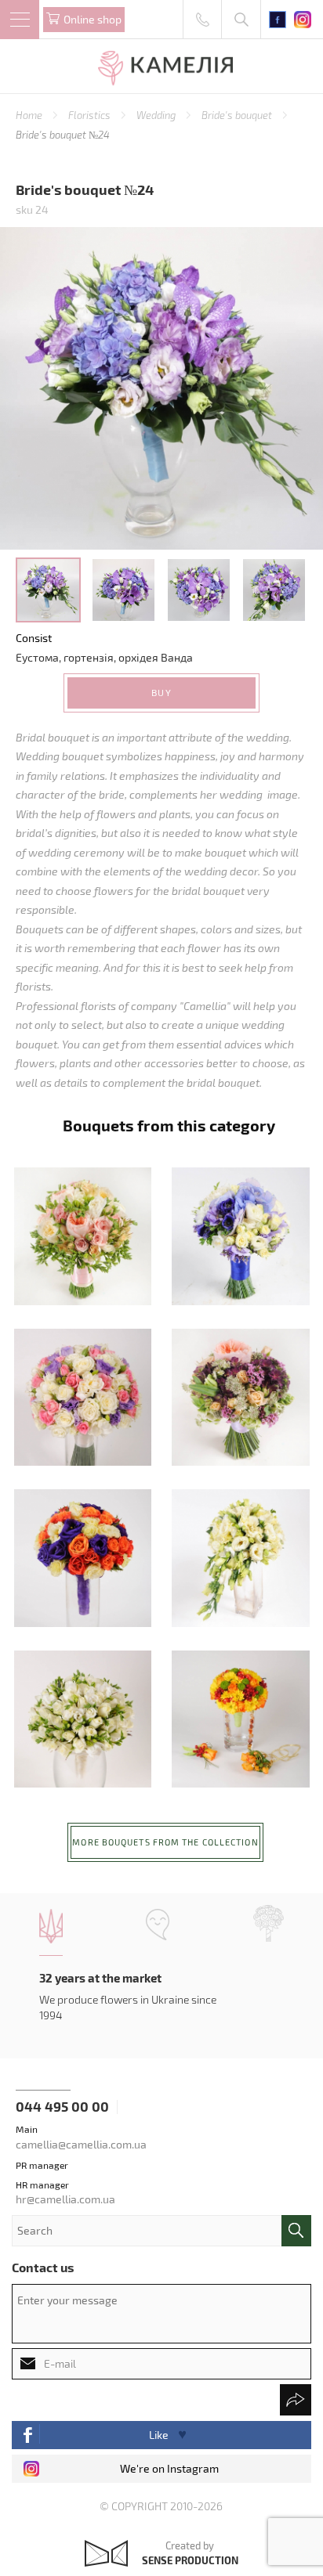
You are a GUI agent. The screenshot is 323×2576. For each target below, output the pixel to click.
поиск (296, 2231)
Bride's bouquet (238, 115)
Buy (161, 692)
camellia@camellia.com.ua (81, 2144)
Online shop (93, 19)
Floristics (91, 115)
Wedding (157, 115)
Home (30, 115)
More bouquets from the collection (165, 1842)
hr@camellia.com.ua (65, 2199)
